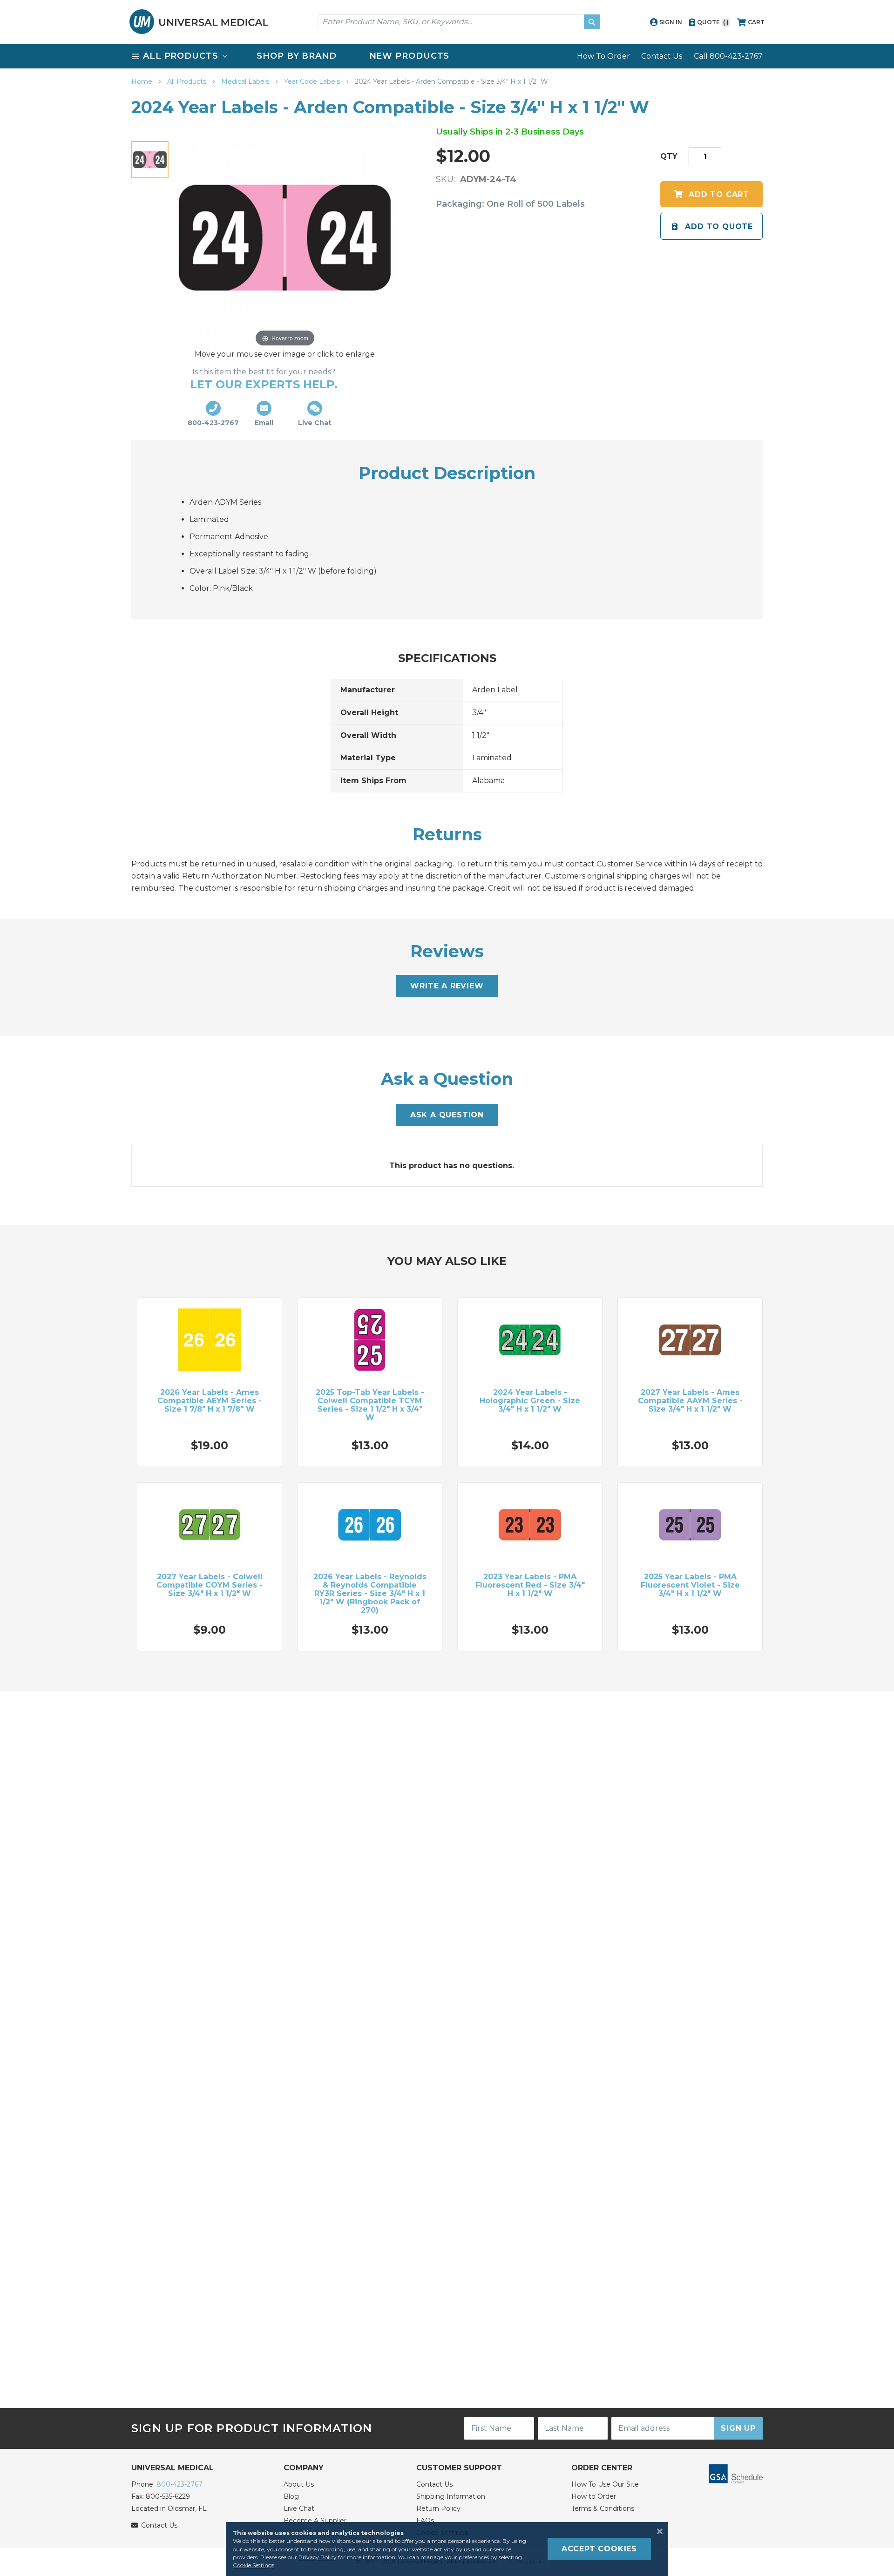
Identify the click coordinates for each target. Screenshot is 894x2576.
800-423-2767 (179, 2484)
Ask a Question (447, 1115)
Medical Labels (246, 81)
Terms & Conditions (603, 2508)
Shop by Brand (297, 56)
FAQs (425, 2521)
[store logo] (199, 22)
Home (143, 81)
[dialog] (447, 2549)
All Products (188, 81)
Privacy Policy (318, 2557)
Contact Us (662, 56)
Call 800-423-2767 (728, 56)
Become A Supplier (315, 2521)
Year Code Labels (313, 81)
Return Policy (438, 2508)
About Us (299, 2484)
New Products (410, 56)
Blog (291, 2496)
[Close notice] (657, 2531)
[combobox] (459, 22)
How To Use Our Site (605, 2484)
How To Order (603, 56)
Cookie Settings (254, 2565)
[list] (447, 56)
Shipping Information (451, 2496)
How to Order (594, 2496)
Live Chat (299, 2508)
